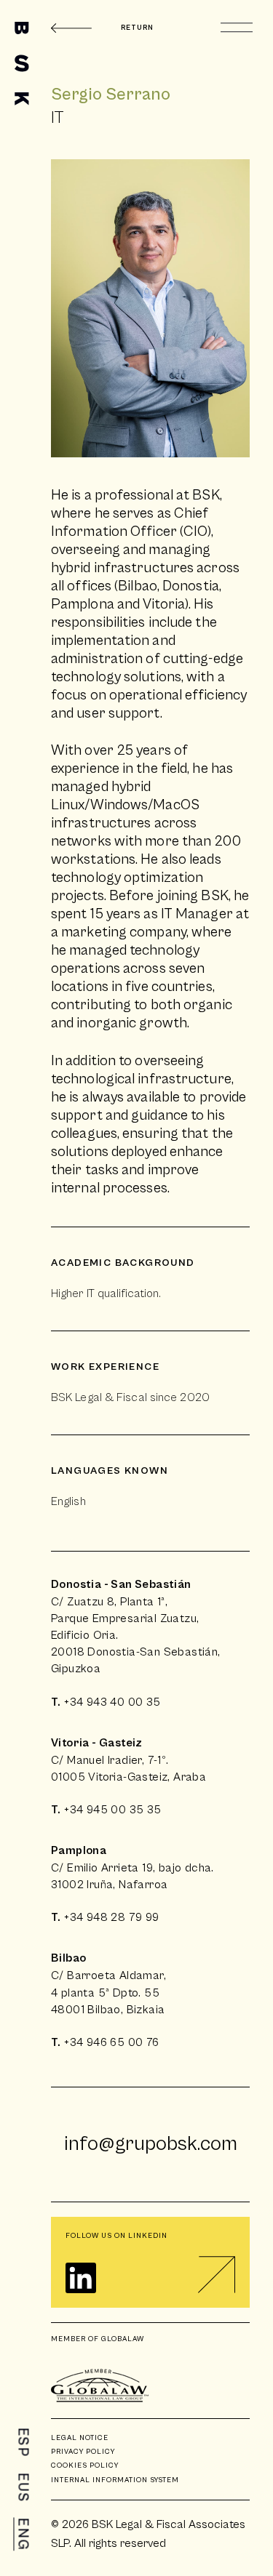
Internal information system (115, 2480)
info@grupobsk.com (151, 2144)
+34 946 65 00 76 (111, 2042)
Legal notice (80, 2438)
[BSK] (22, 64)
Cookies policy (85, 2465)
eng (23, 2535)
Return (137, 28)
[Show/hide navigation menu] (237, 28)
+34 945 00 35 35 (112, 1810)
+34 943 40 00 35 (112, 1702)
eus (23, 2488)
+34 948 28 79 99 (111, 1917)
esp (23, 2443)
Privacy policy (83, 2452)
